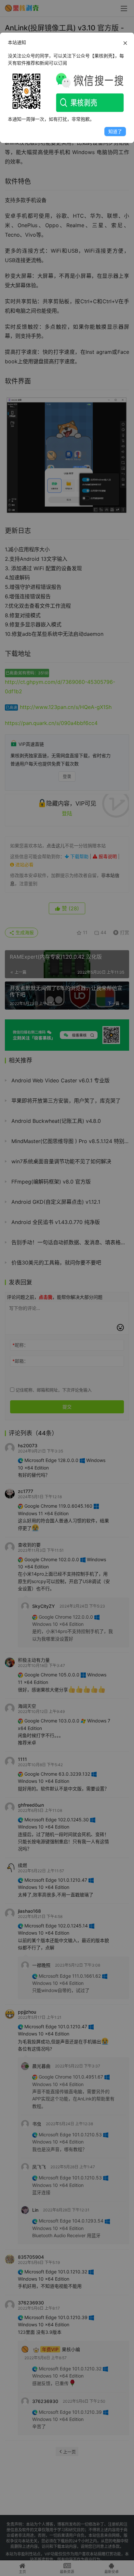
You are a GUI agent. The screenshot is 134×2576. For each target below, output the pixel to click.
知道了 (115, 131)
